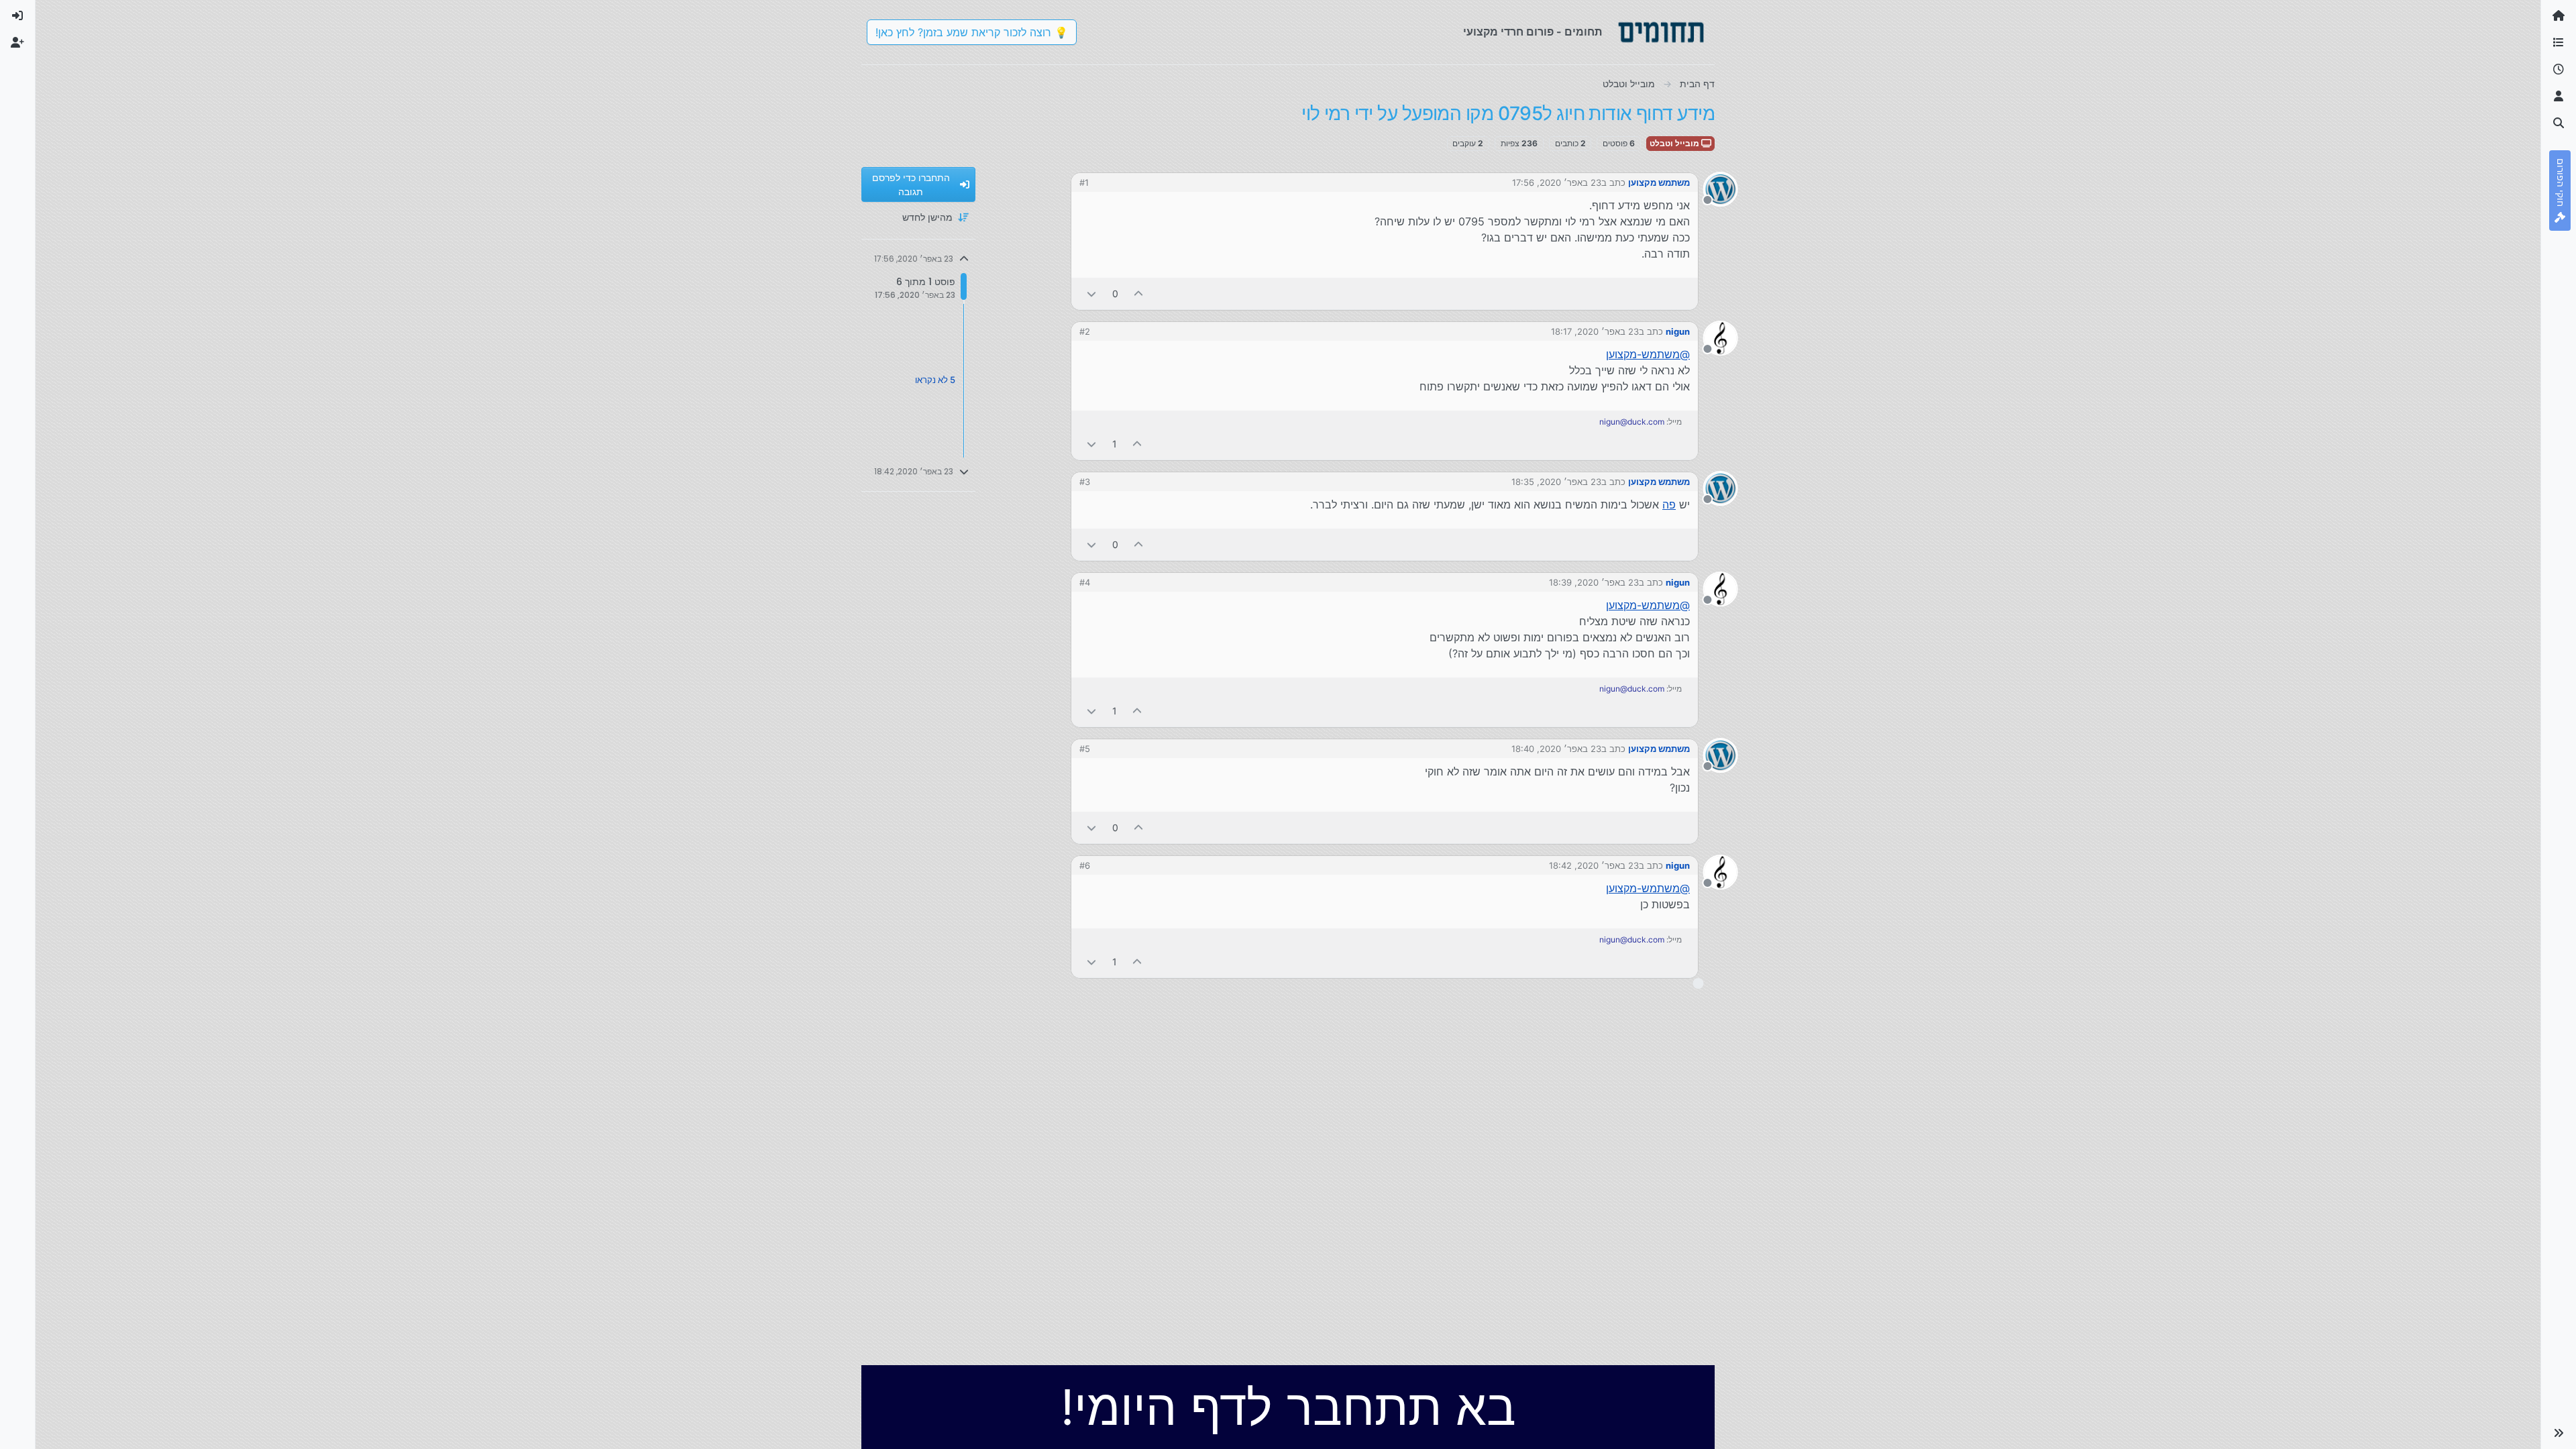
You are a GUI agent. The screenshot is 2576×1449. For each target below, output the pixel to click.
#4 (1085, 582)
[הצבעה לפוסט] (1139, 293)
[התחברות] (17, 16)
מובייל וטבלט (1675, 143)
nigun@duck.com (1632, 422)
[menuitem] (17, 16)
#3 (1085, 482)
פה (1669, 504)
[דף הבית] (2559, 16)
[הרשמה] (17, 43)
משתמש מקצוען (1659, 182)
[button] (2559, 1433)
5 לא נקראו (935, 380)
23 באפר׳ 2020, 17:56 (1557, 182)
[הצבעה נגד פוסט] (1091, 293)
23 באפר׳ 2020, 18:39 (1594, 582)
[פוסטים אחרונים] (2559, 70)
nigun (1678, 331)
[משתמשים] (2559, 97)
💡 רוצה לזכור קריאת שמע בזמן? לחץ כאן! (972, 32)
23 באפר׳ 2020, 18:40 (1556, 749)
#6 (1085, 865)
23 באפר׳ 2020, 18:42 (1594, 865)
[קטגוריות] (2559, 43)
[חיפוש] (2559, 123)
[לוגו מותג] (1661, 32)
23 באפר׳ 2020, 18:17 (1595, 331)
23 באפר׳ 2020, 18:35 (1556, 482)
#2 (1085, 331)
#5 (1085, 749)
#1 (1084, 182)
